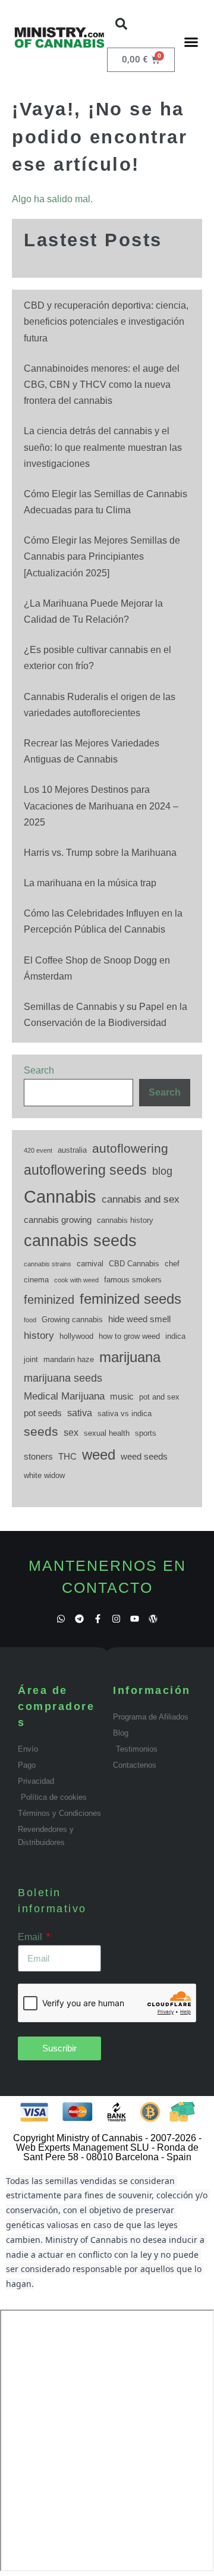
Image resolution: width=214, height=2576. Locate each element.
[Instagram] (116, 1619)
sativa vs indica (125, 1413)
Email (31, 1937)
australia (72, 1150)
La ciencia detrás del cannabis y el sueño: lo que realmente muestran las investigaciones (103, 447)
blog (162, 1171)
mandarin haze (69, 1359)
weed (99, 1455)
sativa (80, 1413)
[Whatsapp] (61, 1619)
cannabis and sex (141, 1199)
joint (31, 1359)
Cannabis (60, 1196)
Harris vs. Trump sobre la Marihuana (100, 853)
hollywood (76, 1336)
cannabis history (125, 1220)
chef (172, 1264)
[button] (121, 24)
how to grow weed (129, 1336)
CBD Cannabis (134, 1264)
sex (71, 1432)
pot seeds (43, 1413)
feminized (49, 1300)
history (39, 1335)
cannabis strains (48, 1264)
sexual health (107, 1433)
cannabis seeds (80, 1241)
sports (146, 1433)
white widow (44, 1475)
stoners (38, 1457)
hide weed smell (139, 1319)
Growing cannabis (72, 1320)
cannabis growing (58, 1220)
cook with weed (76, 1280)
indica (175, 1336)
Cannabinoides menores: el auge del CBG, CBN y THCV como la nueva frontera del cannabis (102, 385)
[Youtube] (135, 1619)
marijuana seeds (63, 1378)
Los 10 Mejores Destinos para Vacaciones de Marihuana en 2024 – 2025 (101, 806)
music (122, 1397)
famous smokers (133, 1280)
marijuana (130, 1357)
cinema (36, 1280)
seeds (41, 1432)
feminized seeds (130, 1299)
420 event (38, 1150)
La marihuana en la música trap (90, 883)
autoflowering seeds (85, 1170)
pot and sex (159, 1397)
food (30, 1320)
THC (67, 1457)
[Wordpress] (153, 1619)
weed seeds (144, 1457)
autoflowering (130, 1148)
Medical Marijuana (64, 1396)
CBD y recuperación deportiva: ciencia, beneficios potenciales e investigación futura (106, 321)
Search (39, 1070)
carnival (90, 1264)
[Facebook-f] (98, 1619)
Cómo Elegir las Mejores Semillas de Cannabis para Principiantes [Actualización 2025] (102, 556)
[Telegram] (79, 1619)
